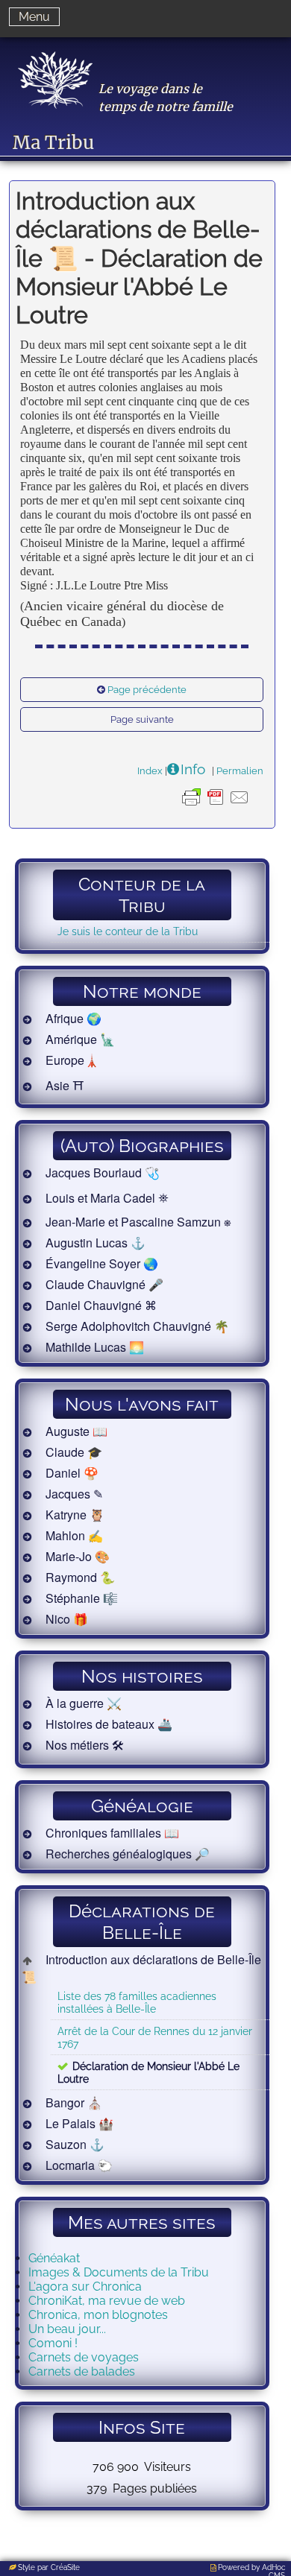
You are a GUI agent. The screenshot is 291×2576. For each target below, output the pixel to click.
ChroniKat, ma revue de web (107, 2301)
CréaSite (65, 2567)
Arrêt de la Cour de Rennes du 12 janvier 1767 (155, 2037)
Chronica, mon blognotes (98, 2315)
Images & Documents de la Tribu (119, 2272)
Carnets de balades (82, 2371)
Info (193, 769)
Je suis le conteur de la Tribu (128, 931)
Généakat (54, 2258)
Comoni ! (53, 2343)
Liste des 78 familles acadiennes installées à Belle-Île (137, 2002)
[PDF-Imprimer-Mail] (216, 808)
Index (150, 770)
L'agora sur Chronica (85, 2287)
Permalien (240, 770)
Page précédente (147, 690)
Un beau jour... (67, 2329)
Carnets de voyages (84, 2357)
